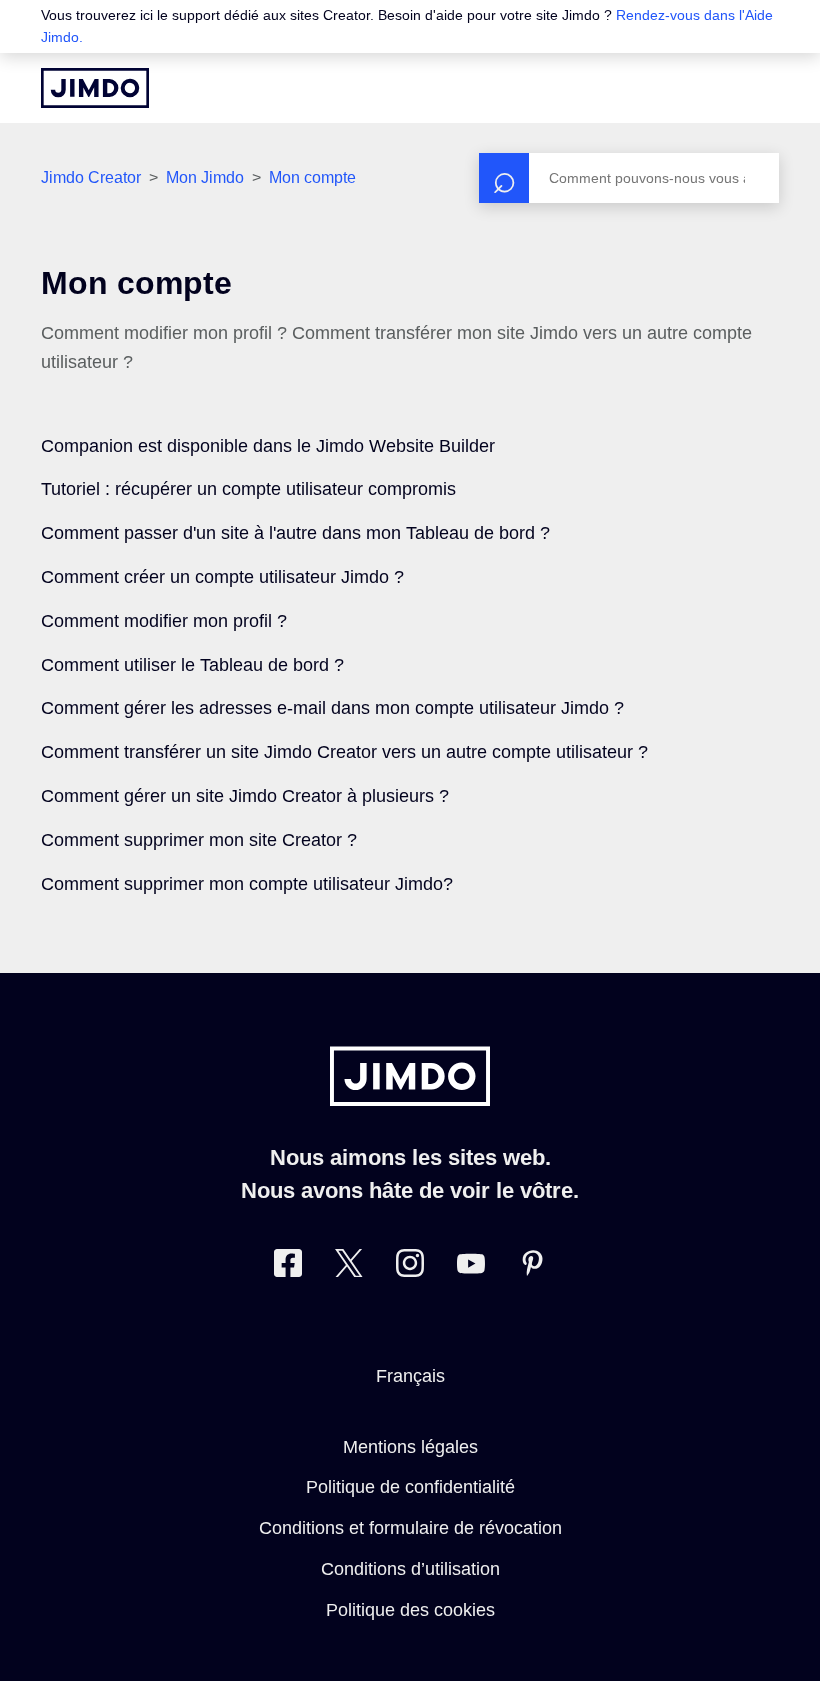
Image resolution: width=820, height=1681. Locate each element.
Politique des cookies (410, 1610)
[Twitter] (349, 1267)
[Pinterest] (532, 1267)
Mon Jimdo (205, 177)
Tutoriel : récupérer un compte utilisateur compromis (248, 489)
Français (410, 1376)
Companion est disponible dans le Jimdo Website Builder (268, 446)
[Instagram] (410, 1267)
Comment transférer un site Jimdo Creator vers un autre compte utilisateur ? (344, 752)
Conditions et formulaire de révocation (410, 1528)
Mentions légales (410, 1447)
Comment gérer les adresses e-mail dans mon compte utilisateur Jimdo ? (332, 708)
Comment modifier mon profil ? (164, 621)
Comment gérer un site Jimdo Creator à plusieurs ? (245, 796)
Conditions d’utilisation (410, 1569)
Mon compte (312, 177)
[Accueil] (95, 88)
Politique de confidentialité (410, 1487)
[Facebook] (288, 1267)
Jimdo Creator (91, 177)
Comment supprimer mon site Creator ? (199, 840)
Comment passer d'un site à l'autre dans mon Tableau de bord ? (295, 533)
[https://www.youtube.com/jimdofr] (471, 1267)
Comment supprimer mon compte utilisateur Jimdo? (247, 884)
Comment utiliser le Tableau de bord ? (192, 665)
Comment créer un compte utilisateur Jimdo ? (222, 577)
